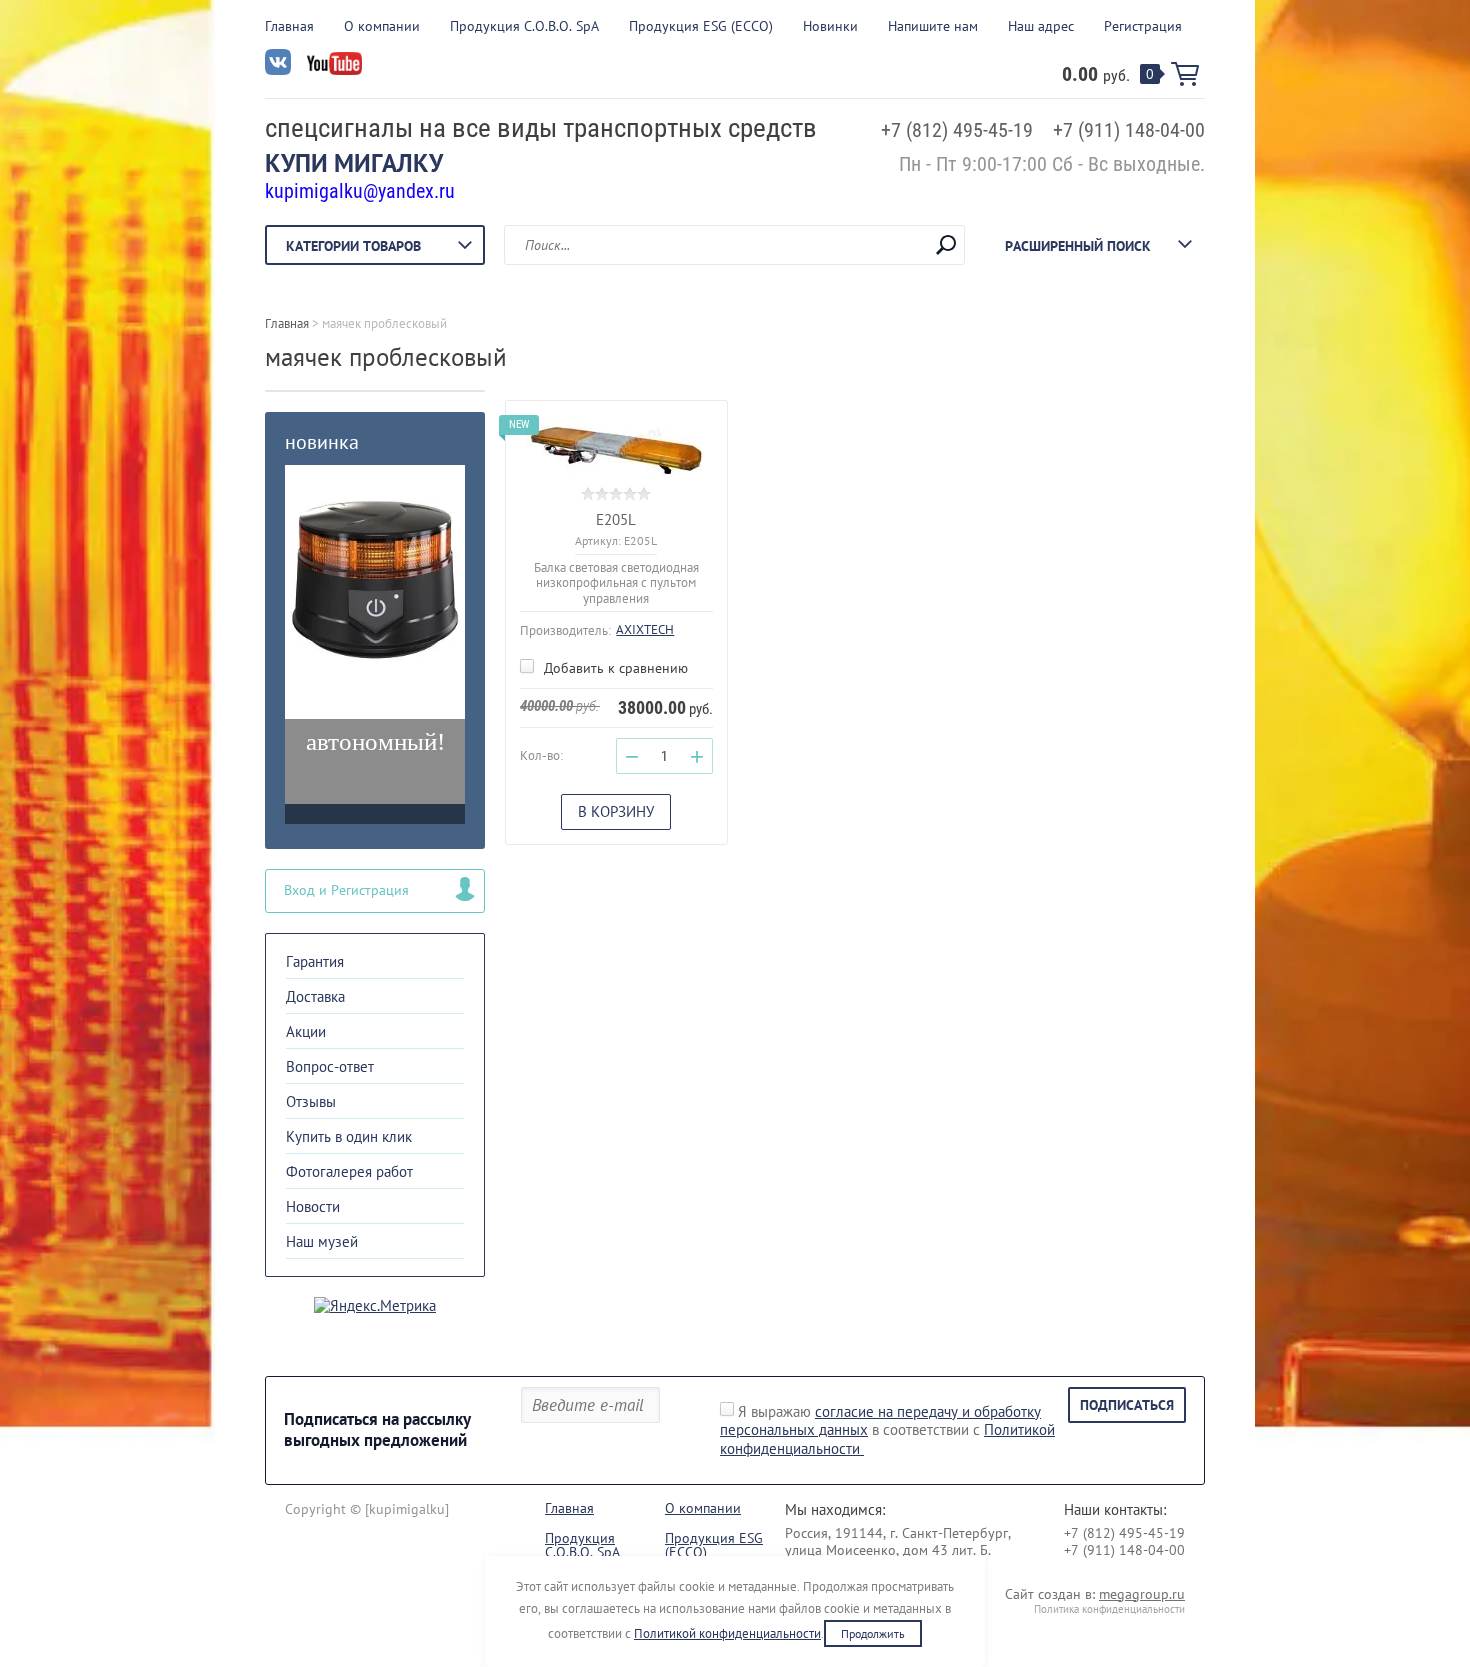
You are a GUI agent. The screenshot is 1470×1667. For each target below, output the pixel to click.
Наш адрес (1041, 26)
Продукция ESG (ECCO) (701, 26)
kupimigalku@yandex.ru (360, 191)
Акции (306, 1031)
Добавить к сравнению (614, 668)
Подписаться (1127, 1405)
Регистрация (1143, 26)
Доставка (315, 996)
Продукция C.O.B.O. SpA (524, 26)
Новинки (830, 26)
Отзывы (311, 1101)
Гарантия (315, 961)
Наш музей (322, 1241)
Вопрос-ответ (330, 1066)
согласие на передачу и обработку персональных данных (880, 1421)
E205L (616, 519)
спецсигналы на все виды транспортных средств (541, 128)
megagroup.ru (1142, 1594)
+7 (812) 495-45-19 (957, 130)
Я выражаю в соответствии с (887, 1430)
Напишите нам (933, 26)
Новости (313, 1206)
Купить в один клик (349, 1136)
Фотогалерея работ (349, 1171)
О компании (382, 26)
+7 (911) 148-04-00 (1129, 130)
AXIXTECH (645, 629)
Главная (289, 26)
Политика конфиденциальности (1109, 1609)
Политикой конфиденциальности (727, 1633)
